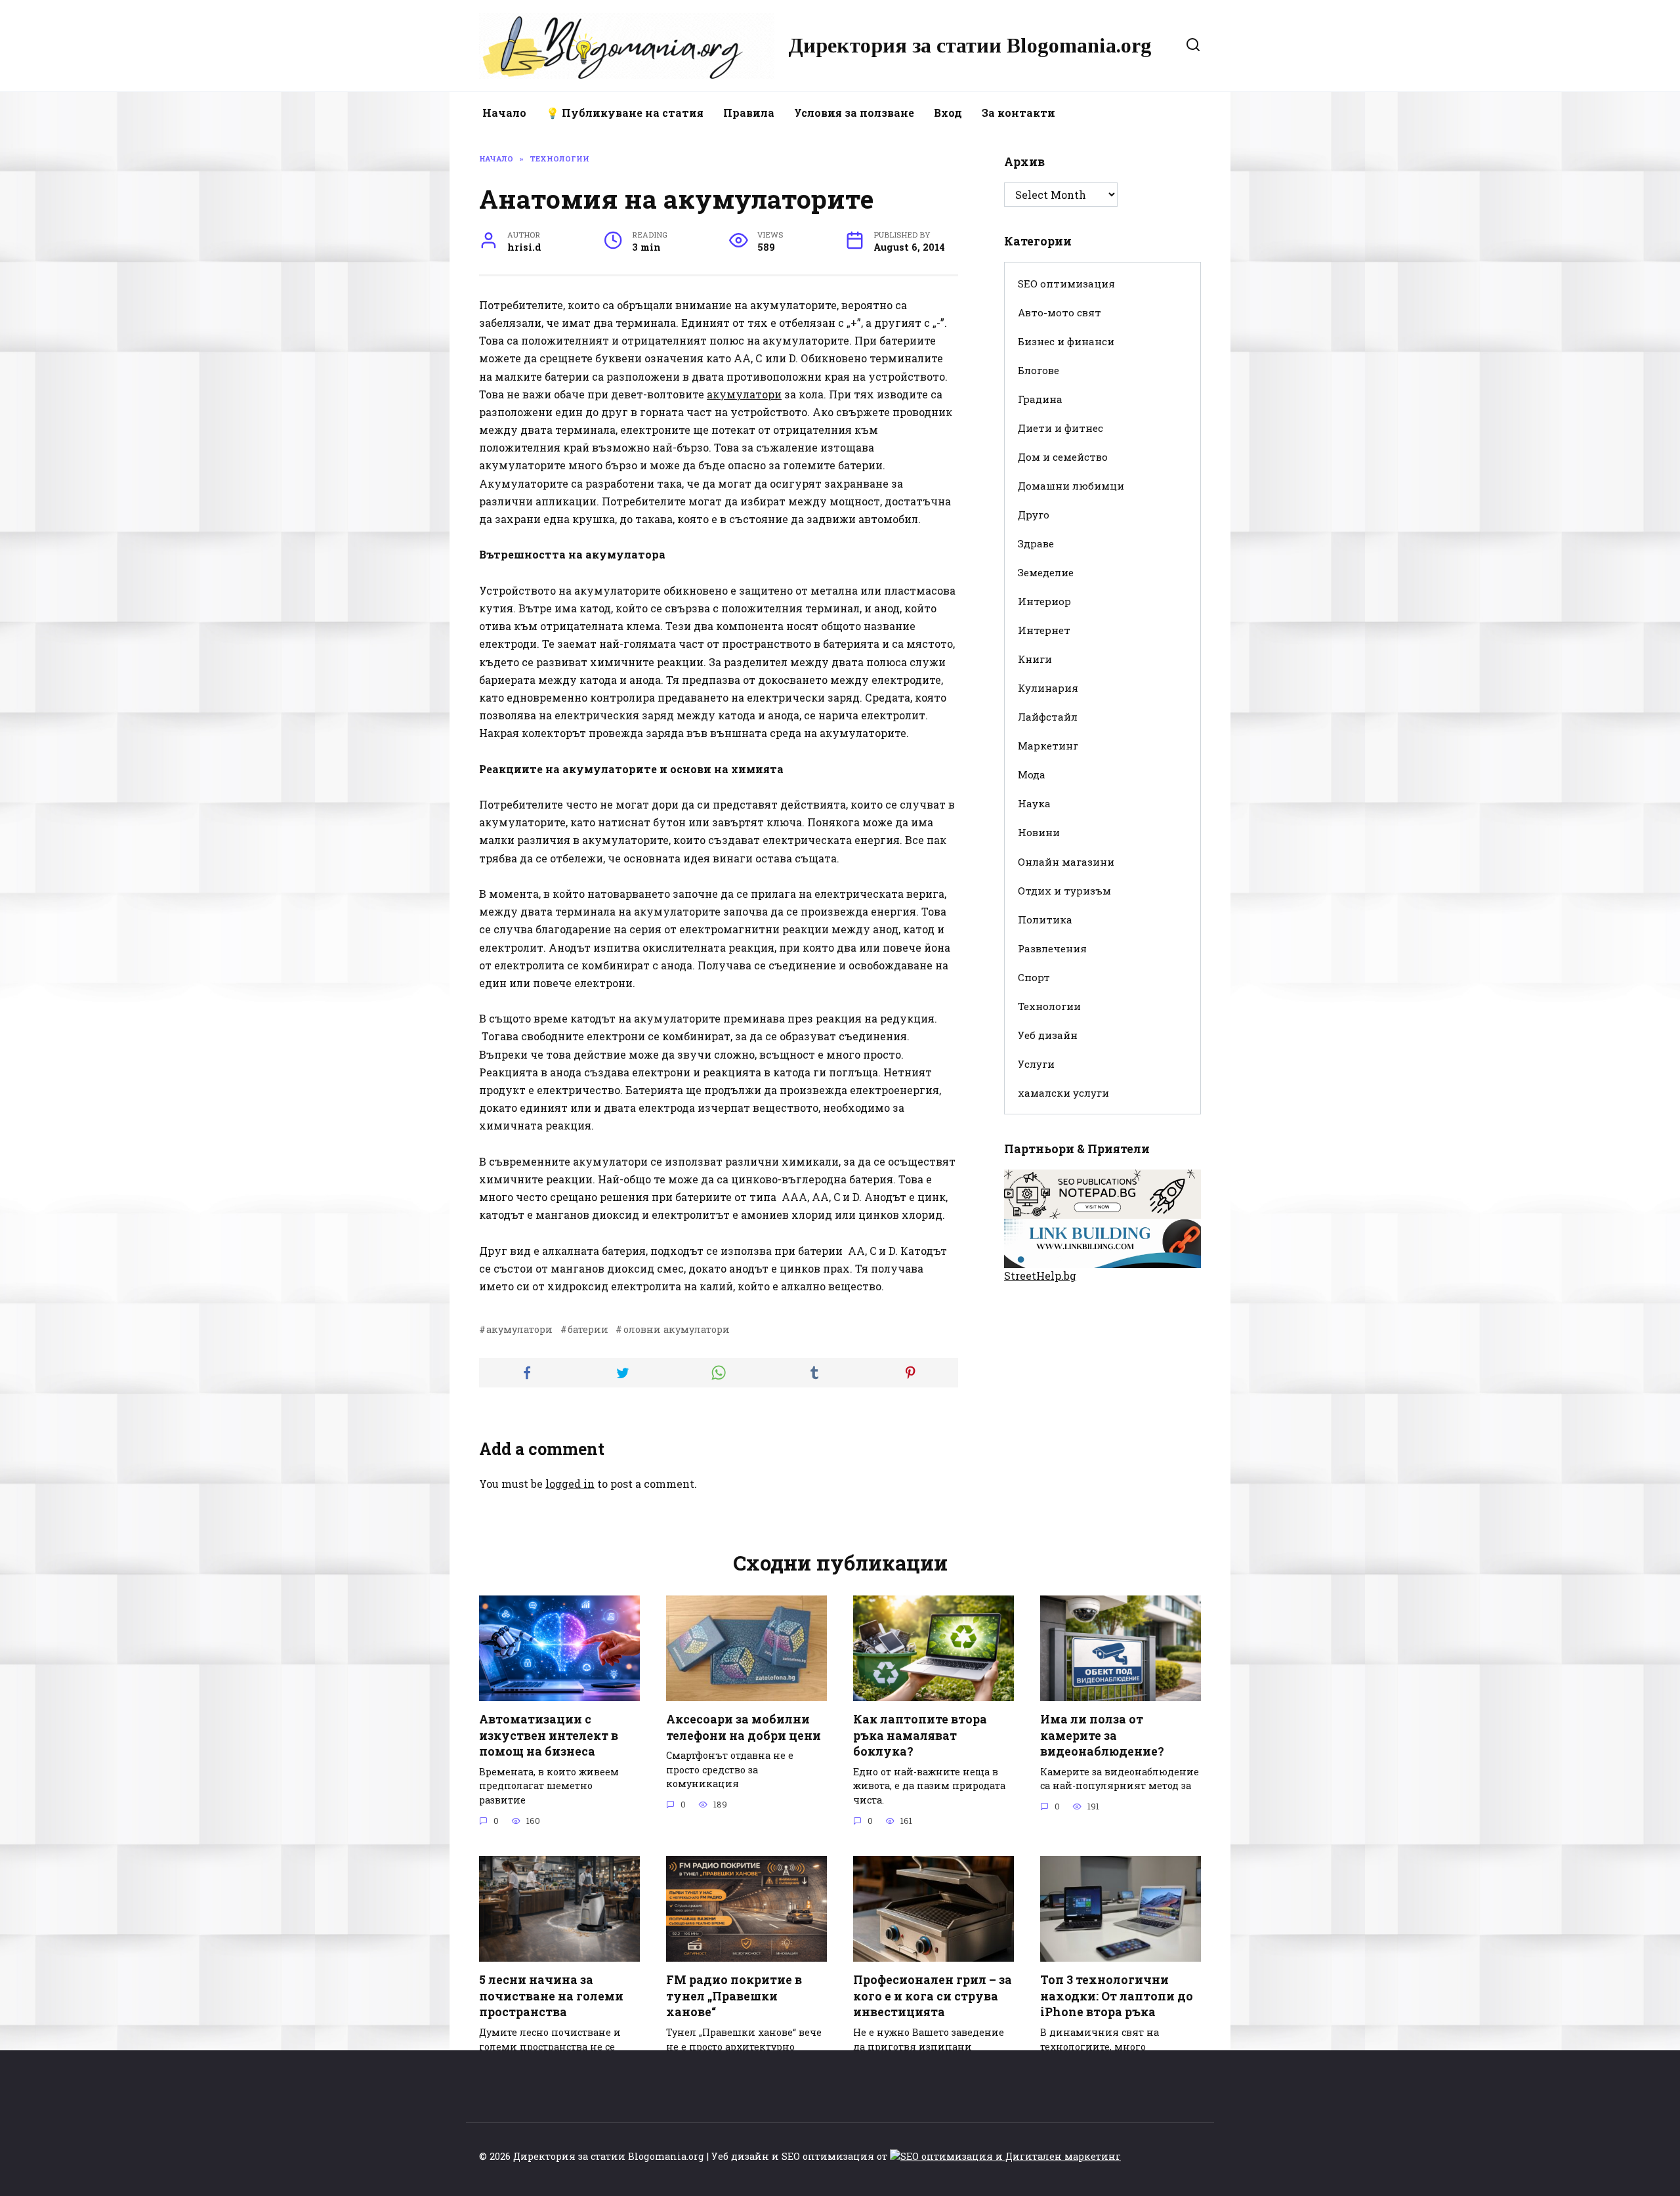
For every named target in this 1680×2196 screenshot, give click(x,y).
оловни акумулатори (676, 1329)
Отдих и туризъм (1064, 891)
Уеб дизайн (1048, 1035)
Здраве (1036, 543)
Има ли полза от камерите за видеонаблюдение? (1102, 1735)
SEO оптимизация (1066, 284)
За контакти (1018, 113)
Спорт (1034, 977)
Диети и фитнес (1060, 428)
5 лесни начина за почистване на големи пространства (551, 1996)
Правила (749, 113)
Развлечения (1052, 948)
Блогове (1039, 370)
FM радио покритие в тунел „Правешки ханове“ (734, 1996)
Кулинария (1048, 688)
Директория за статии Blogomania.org (970, 45)
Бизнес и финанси (1066, 341)
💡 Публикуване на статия (625, 113)
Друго (1034, 515)
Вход (948, 113)
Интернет (1044, 630)
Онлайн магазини (1066, 862)
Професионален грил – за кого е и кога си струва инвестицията (933, 1996)
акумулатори (744, 394)
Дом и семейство (1063, 457)
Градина (1040, 399)
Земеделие (1046, 572)
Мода (1032, 774)
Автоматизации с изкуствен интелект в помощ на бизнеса (549, 1735)
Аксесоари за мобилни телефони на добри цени (744, 1727)
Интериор (1044, 601)
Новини (1039, 832)
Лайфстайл (1048, 717)
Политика (1045, 919)
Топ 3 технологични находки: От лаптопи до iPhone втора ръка (1117, 1996)
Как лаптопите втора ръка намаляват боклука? (920, 1735)
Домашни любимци (1071, 486)
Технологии (1049, 1006)
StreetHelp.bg (1040, 1276)
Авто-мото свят (1060, 312)
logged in (570, 1484)
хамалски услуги (1063, 1093)
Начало (504, 113)
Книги (1035, 659)
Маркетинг (1048, 746)
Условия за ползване (854, 113)
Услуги (1036, 1064)
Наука (1034, 803)
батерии (588, 1329)
